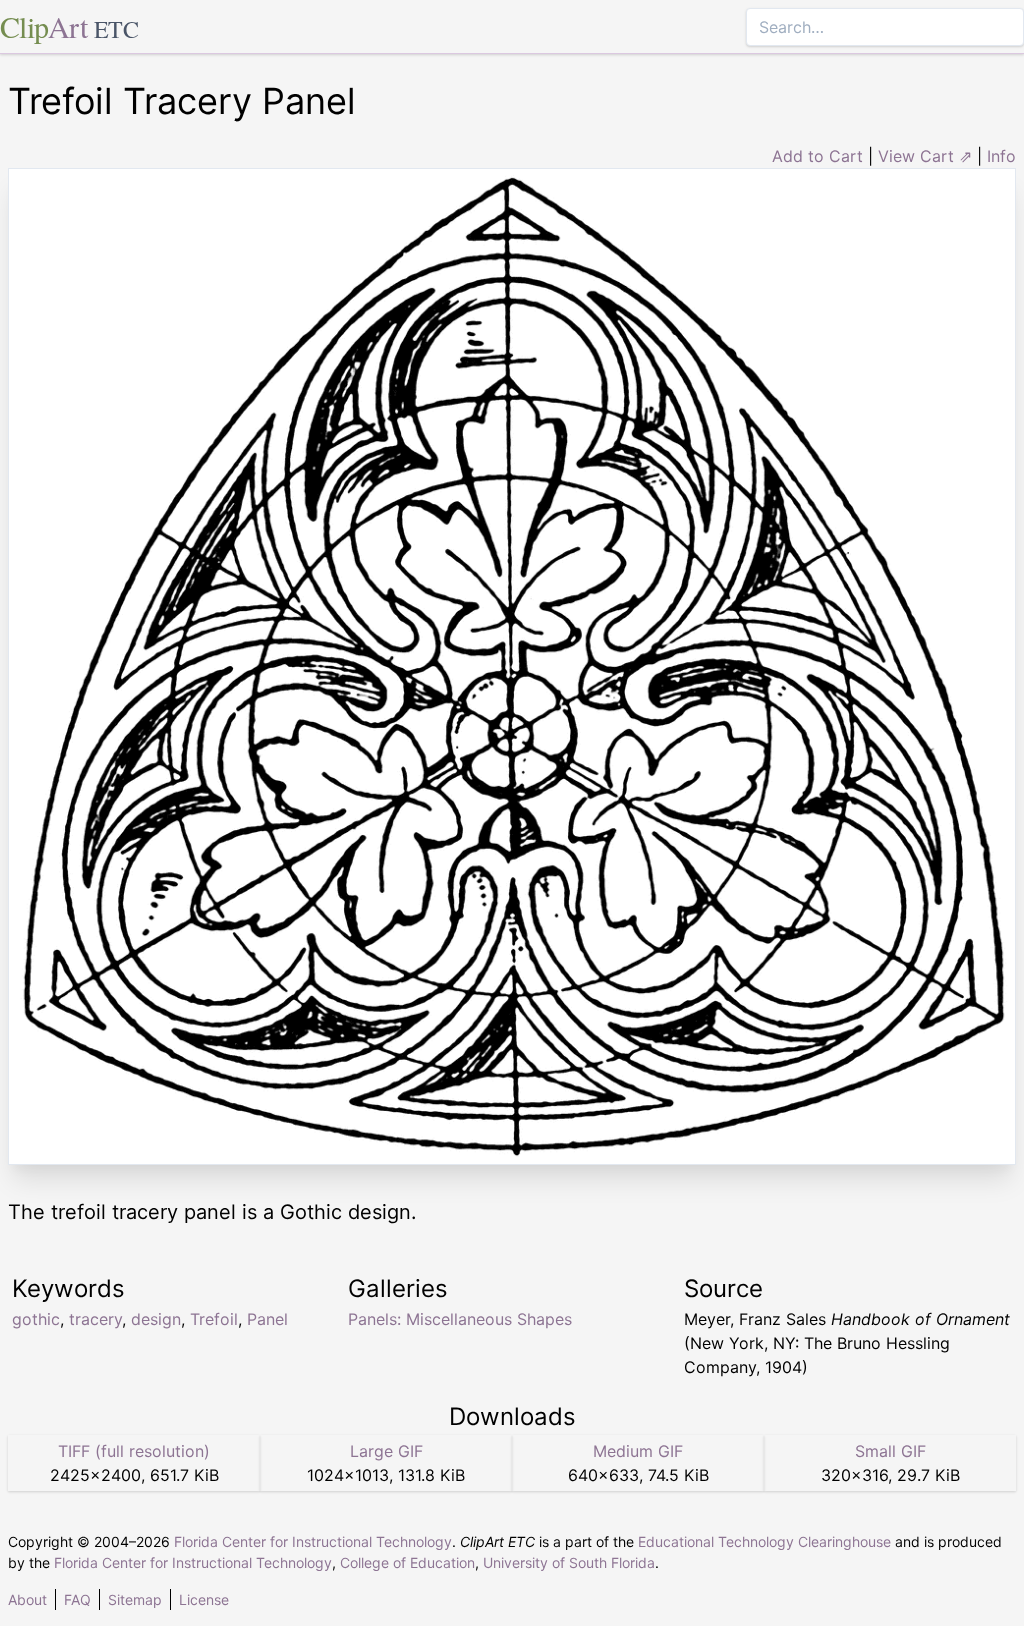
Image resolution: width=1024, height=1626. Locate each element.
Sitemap (135, 1599)
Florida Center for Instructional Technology (313, 1541)
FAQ (77, 1599)
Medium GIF (638, 1451)
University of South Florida (569, 1562)
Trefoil (214, 1319)
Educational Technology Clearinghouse (764, 1541)
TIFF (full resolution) (134, 1451)
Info (1001, 156)
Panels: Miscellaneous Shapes (460, 1319)
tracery (95, 1319)
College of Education (407, 1562)
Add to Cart (817, 156)
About (27, 1599)
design (156, 1319)
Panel (267, 1319)
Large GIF (386, 1451)
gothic (36, 1319)
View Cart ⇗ (925, 156)
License (204, 1599)
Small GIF (890, 1451)
